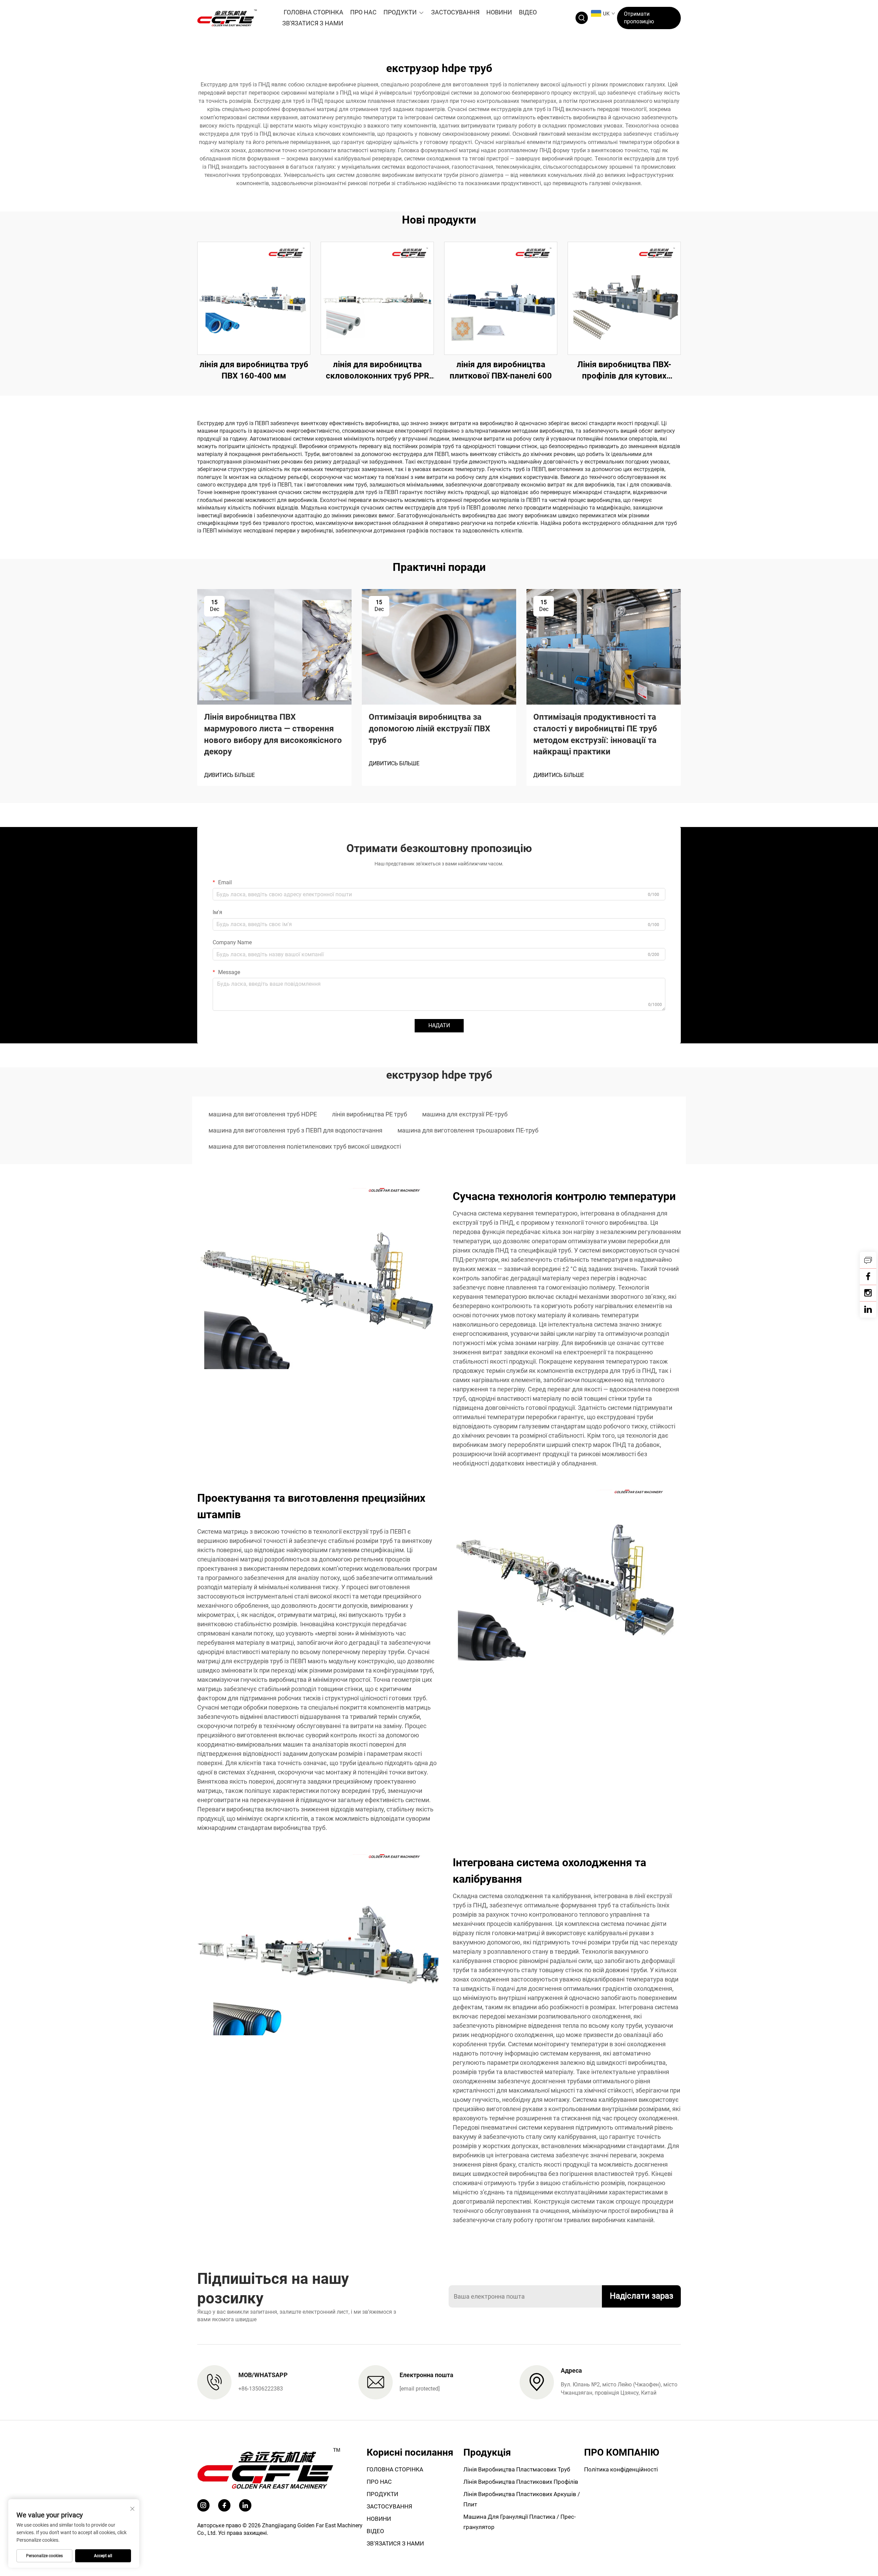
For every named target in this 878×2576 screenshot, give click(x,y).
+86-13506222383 (261, 2389)
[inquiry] (868, 1260)
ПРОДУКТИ (400, 12)
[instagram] (203, 2505)
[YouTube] (868, 1293)
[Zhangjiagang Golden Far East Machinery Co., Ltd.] (233, 18)
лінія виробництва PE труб (370, 1114)
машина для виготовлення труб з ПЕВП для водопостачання (295, 1130)
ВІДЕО (528, 12)
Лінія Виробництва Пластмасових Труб (517, 2469)
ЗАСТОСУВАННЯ (455, 12)
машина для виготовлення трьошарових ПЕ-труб (468, 1130)
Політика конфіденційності (621, 2469)
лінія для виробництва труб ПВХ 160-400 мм (254, 370)
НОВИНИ (499, 12)
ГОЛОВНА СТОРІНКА (313, 12)
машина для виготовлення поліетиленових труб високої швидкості (305, 1146)
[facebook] (224, 2505)
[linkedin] (868, 1309)
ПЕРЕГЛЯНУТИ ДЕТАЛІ (254, 298)
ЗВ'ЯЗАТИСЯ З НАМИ (313, 23)
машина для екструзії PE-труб (465, 1114)
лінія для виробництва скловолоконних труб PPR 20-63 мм (377, 371)
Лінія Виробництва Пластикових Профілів (521, 2482)
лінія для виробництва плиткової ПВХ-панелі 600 (501, 370)
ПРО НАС (363, 12)
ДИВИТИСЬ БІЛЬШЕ (229, 775)
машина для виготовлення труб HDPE (263, 1114)
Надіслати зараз (642, 2296)
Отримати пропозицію (639, 18)
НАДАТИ (439, 1025)
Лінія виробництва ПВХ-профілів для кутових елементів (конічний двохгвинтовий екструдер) (624, 371)
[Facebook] (868, 1277)
